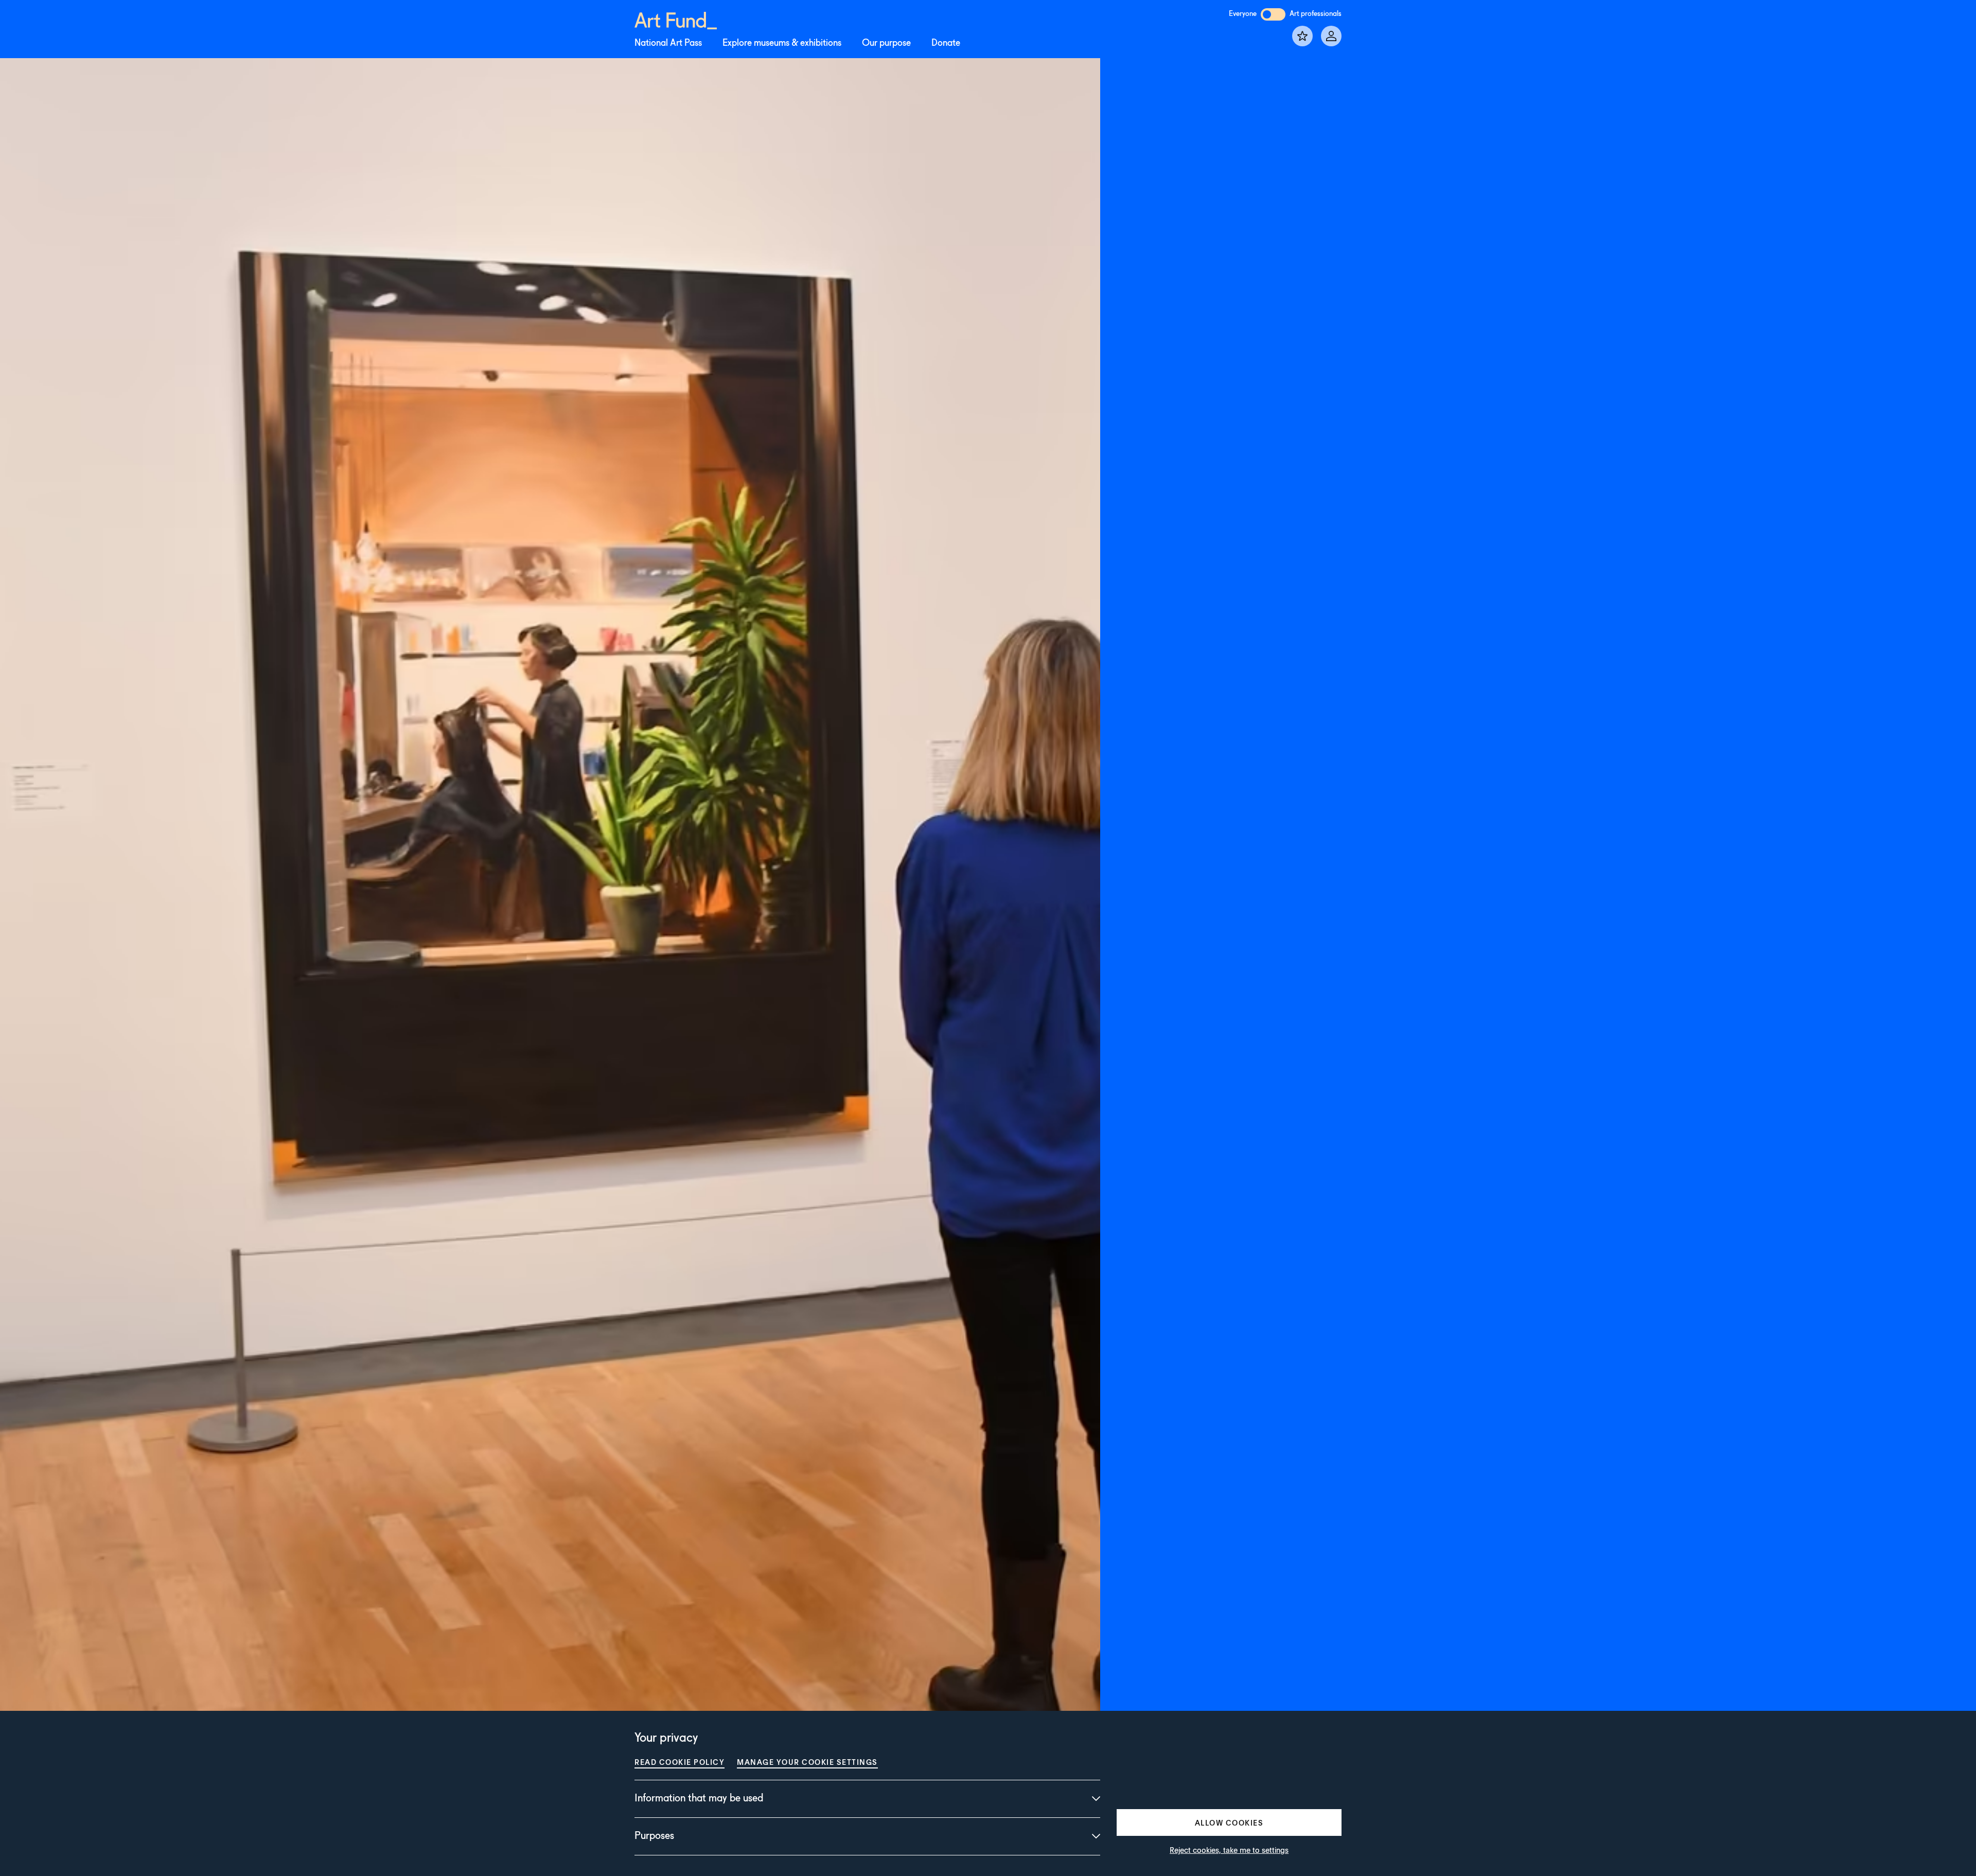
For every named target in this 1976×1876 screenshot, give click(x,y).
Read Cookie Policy (680, 1762)
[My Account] (1331, 36)
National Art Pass (668, 43)
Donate (946, 43)
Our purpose (886, 43)
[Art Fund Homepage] (676, 19)
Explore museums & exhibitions (782, 43)
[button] (1229, 1822)
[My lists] (1302, 36)
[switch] (1273, 14)
